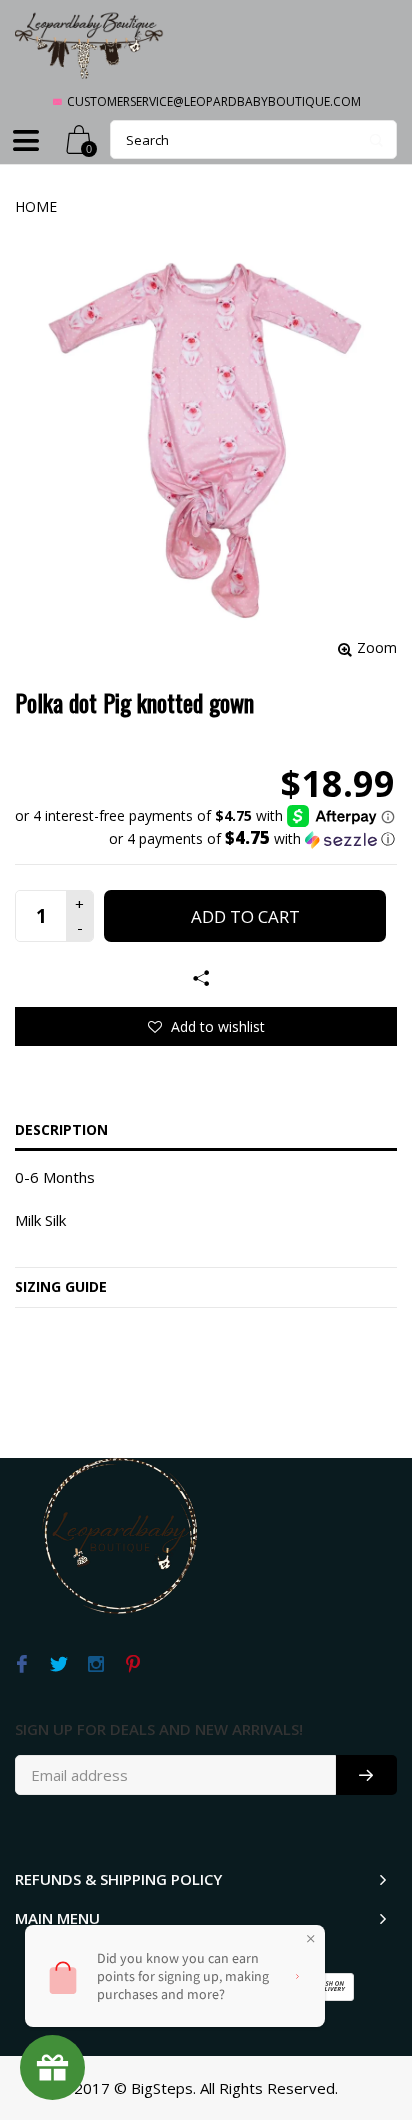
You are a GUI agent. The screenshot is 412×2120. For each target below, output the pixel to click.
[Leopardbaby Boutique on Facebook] (21, 1665)
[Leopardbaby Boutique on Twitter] (58, 1665)
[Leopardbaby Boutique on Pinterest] (132, 1665)
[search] (253, 139)
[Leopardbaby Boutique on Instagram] (95, 1665)
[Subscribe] (366, 1775)
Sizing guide (61, 1286)
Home (36, 206)
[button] (205, 839)
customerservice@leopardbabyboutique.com (214, 101)
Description (61, 1129)
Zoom (377, 647)
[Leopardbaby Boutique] (90, 44)
